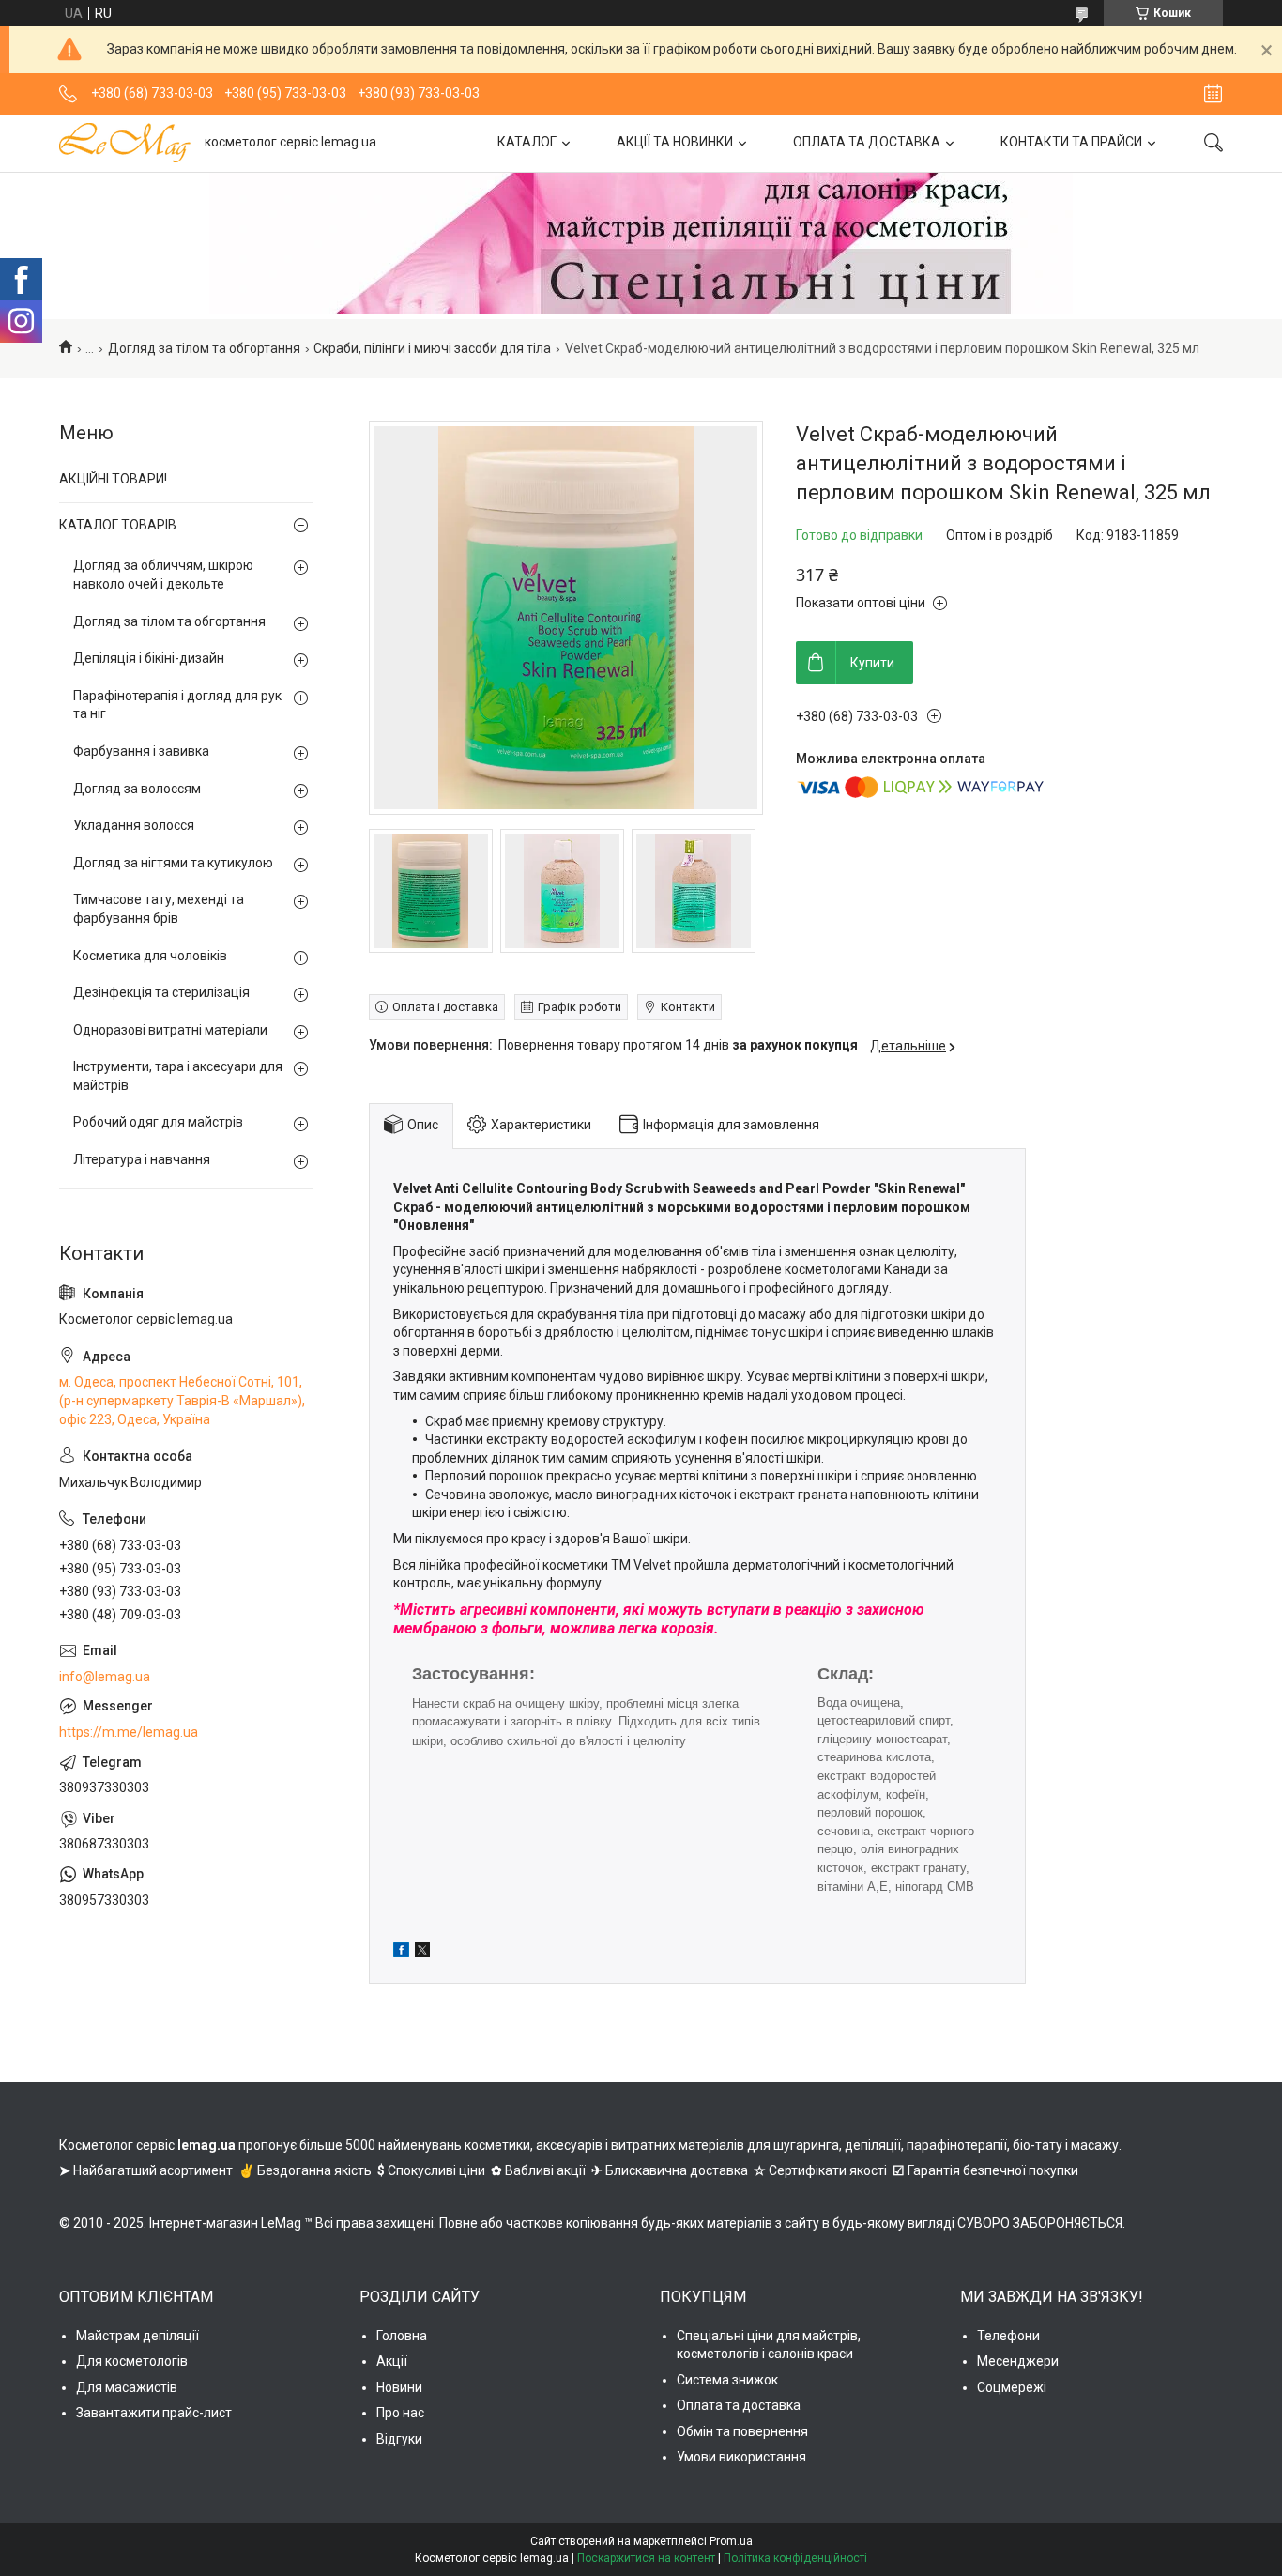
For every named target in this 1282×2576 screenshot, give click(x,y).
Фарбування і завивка (141, 751)
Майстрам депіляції (137, 2336)
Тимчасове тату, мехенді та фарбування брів (159, 909)
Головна (402, 2336)
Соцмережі (1012, 2387)
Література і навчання (142, 1159)
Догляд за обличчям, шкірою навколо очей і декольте (163, 575)
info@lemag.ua (105, 1677)
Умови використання (741, 2457)
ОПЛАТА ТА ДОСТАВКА (867, 142)
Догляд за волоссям (137, 789)
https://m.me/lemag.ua (129, 1732)
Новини (399, 2387)
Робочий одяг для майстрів (158, 1122)
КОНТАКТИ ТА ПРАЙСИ (1071, 142)
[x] (422, 1953)
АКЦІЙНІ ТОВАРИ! (113, 479)
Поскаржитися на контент (646, 2558)
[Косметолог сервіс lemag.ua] (125, 143)
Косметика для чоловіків (150, 956)
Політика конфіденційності (795, 2558)
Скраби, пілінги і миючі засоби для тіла (432, 348)
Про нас (400, 2413)
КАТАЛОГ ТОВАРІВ (118, 525)
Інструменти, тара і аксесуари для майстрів (178, 1076)
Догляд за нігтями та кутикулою (173, 863)
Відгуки (399, 2439)
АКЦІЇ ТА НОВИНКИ (675, 142)
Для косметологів (132, 2361)
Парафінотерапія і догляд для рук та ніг (177, 705)
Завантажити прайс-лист (154, 2413)
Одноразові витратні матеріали (170, 1030)
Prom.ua (731, 2541)
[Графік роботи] (1213, 94)
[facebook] (401, 1953)
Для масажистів (127, 2387)
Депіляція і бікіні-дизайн (149, 658)
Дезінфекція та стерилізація (161, 992)
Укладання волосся (134, 825)
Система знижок (727, 2380)
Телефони (1008, 2336)
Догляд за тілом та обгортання (204, 348)
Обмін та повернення (742, 2431)
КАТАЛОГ (527, 142)
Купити (872, 663)
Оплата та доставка (739, 2405)
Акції (392, 2361)
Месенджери (1018, 2361)
